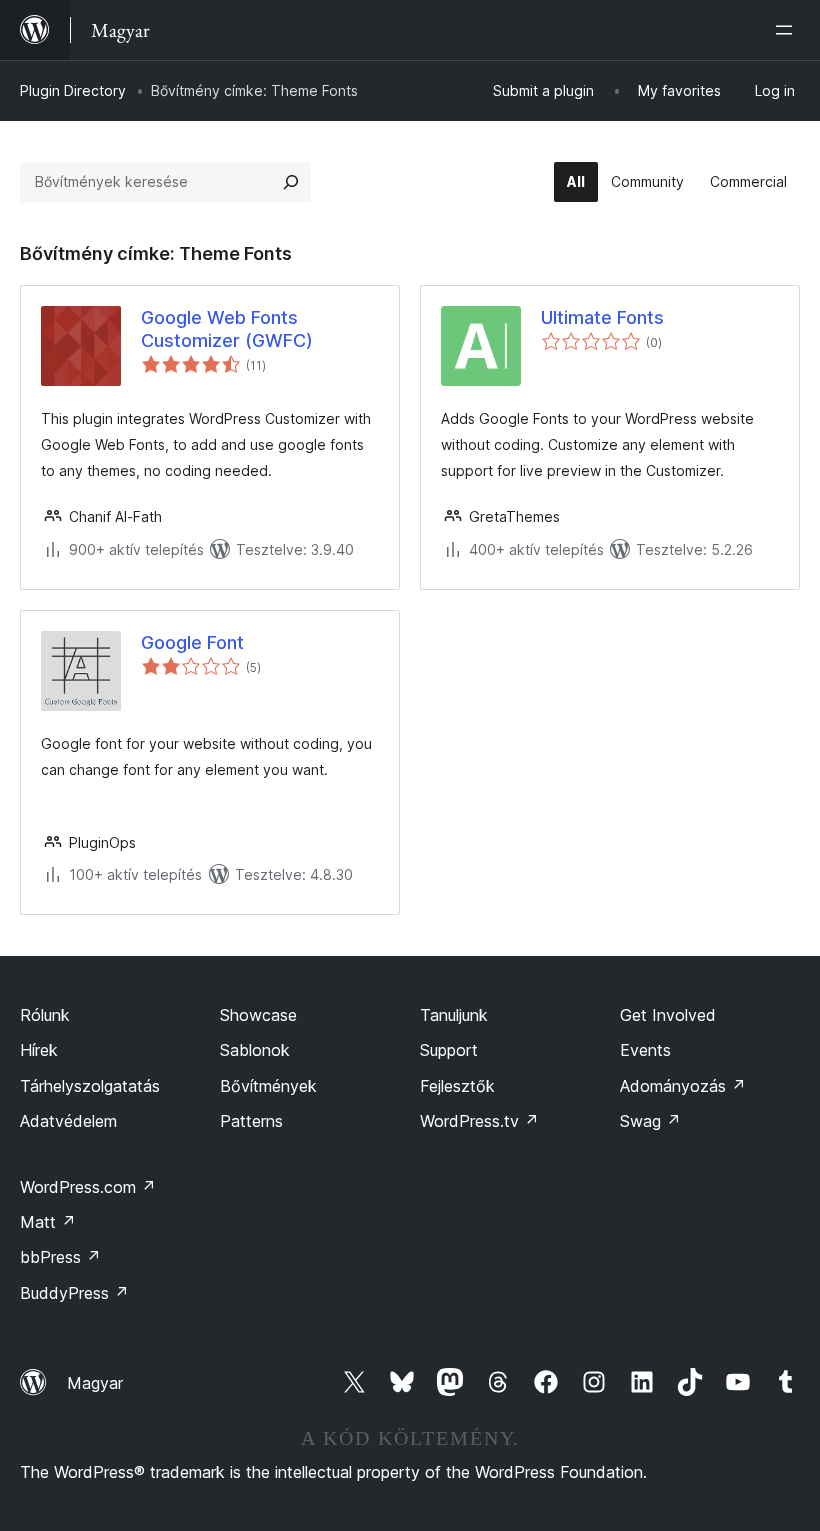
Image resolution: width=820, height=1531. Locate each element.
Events (645, 1050)
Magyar (95, 1383)
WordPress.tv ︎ (479, 1121)
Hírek (39, 1050)
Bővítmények (268, 1086)
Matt (48, 1222)
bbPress (60, 1257)
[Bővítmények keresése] (291, 182)
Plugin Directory (73, 90)
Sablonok (255, 1050)
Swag (650, 1121)
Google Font (192, 642)
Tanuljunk (454, 1015)
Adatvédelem (68, 1121)
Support (449, 1050)
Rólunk (45, 1015)
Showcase (258, 1015)
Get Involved (668, 1015)
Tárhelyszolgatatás (90, 1086)
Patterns (251, 1121)
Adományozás (683, 1086)
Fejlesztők (457, 1086)
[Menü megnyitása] (788, 30)
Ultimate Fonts (602, 317)
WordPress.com (88, 1187)
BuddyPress (74, 1293)
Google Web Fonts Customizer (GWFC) (227, 329)
